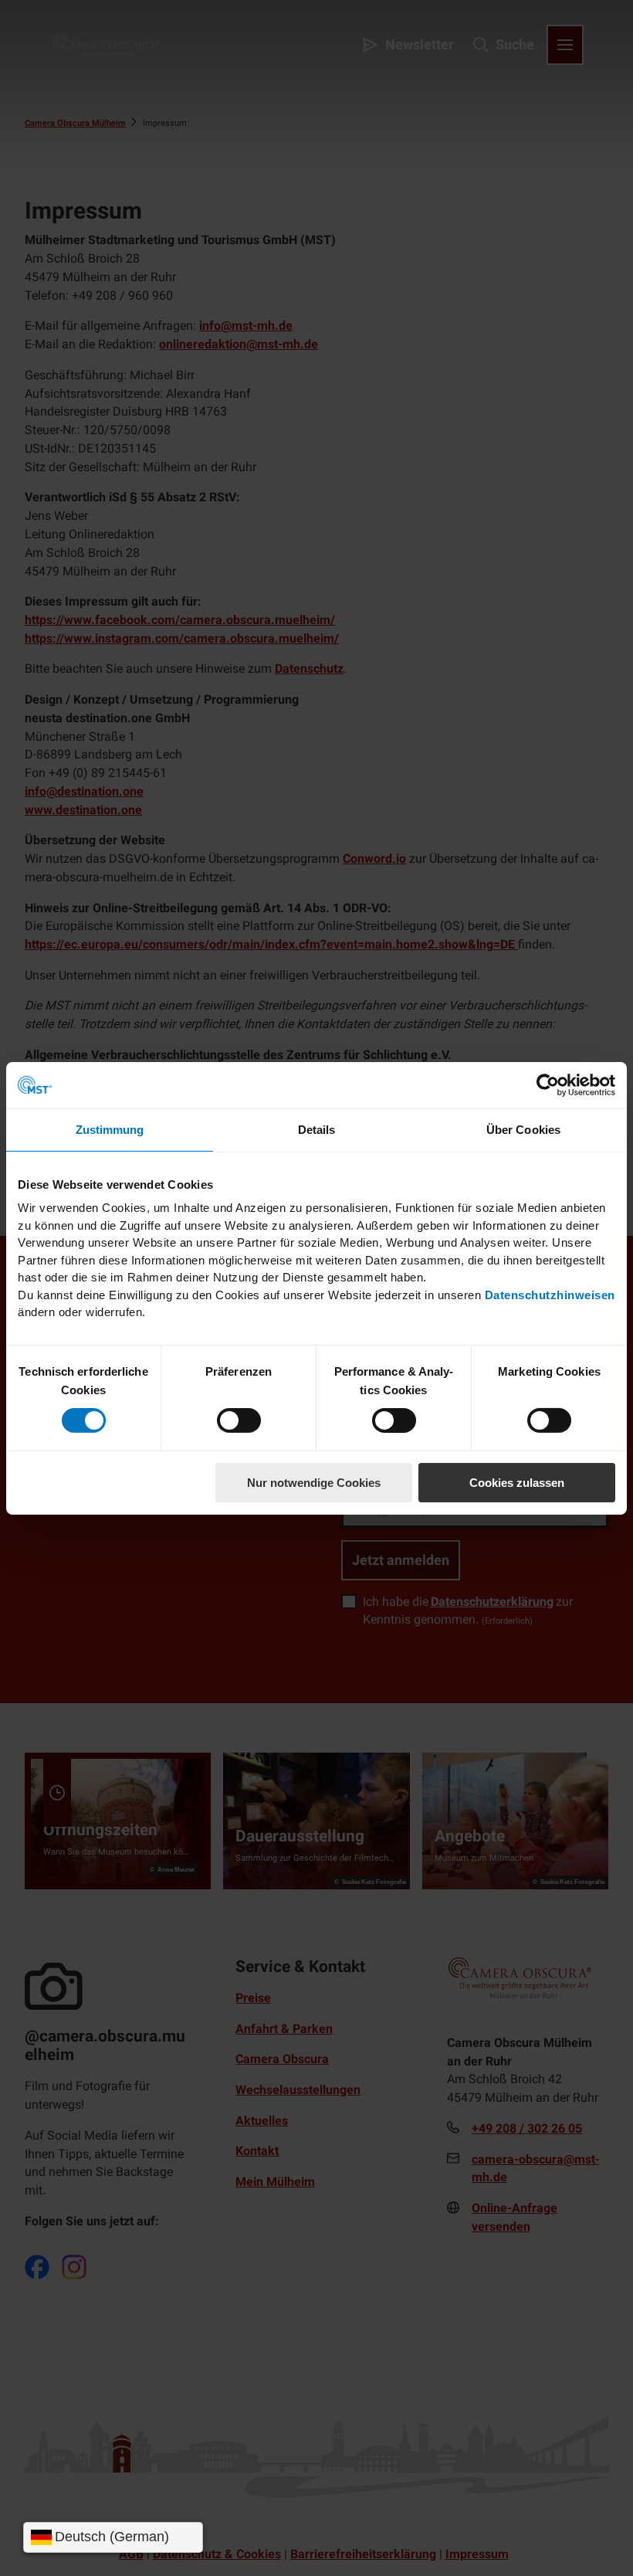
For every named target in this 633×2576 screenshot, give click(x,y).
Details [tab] (317, 1129)
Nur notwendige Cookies (314, 1483)
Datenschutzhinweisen (550, 1294)
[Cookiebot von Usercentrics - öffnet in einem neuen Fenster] (548, 1084)
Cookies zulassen (517, 1483)
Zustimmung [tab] (110, 1129)
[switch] (239, 1420)
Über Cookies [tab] (523, 1129)
